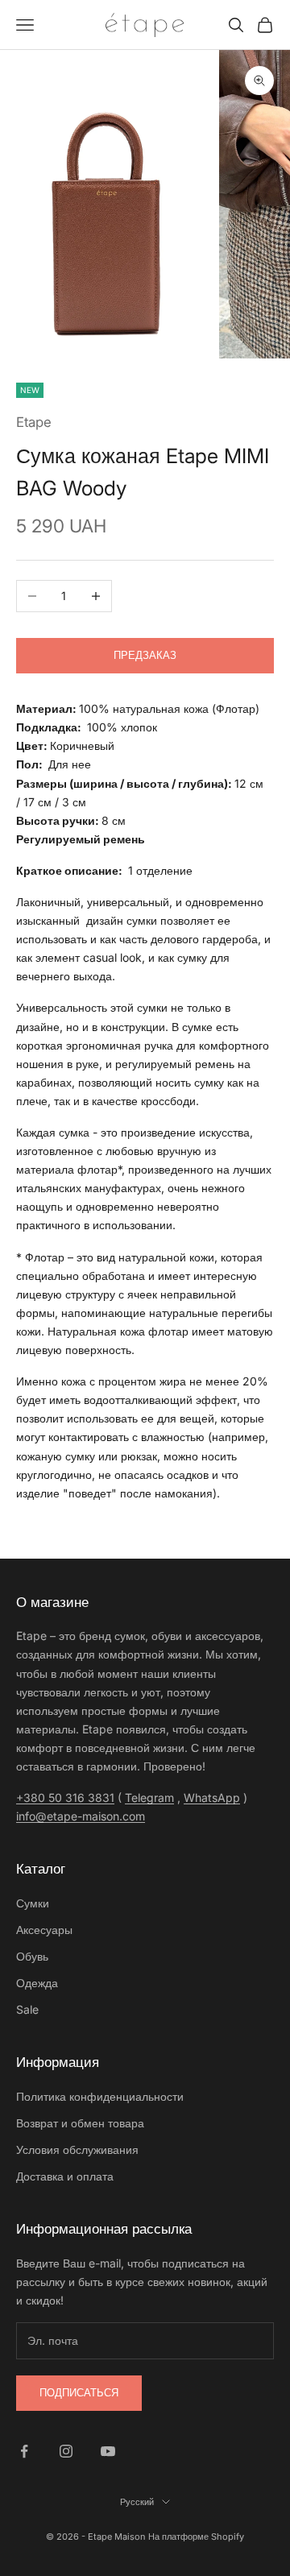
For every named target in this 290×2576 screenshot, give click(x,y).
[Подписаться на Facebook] (24, 2451)
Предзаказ (145, 655)
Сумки (33, 1903)
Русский (137, 2502)
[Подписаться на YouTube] (108, 2451)
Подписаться (79, 2392)
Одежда (37, 1983)
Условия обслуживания (77, 2149)
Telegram (149, 1797)
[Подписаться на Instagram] (66, 2451)
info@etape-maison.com (81, 1816)
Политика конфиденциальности (100, 2096)
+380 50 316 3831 (65, 1797)
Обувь (32, 1956)
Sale (27, 2009)
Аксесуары (44, 1930)
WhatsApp (212, 1797)
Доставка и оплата (65, 2176)
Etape (34, 422)
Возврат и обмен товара (80, 2123)
